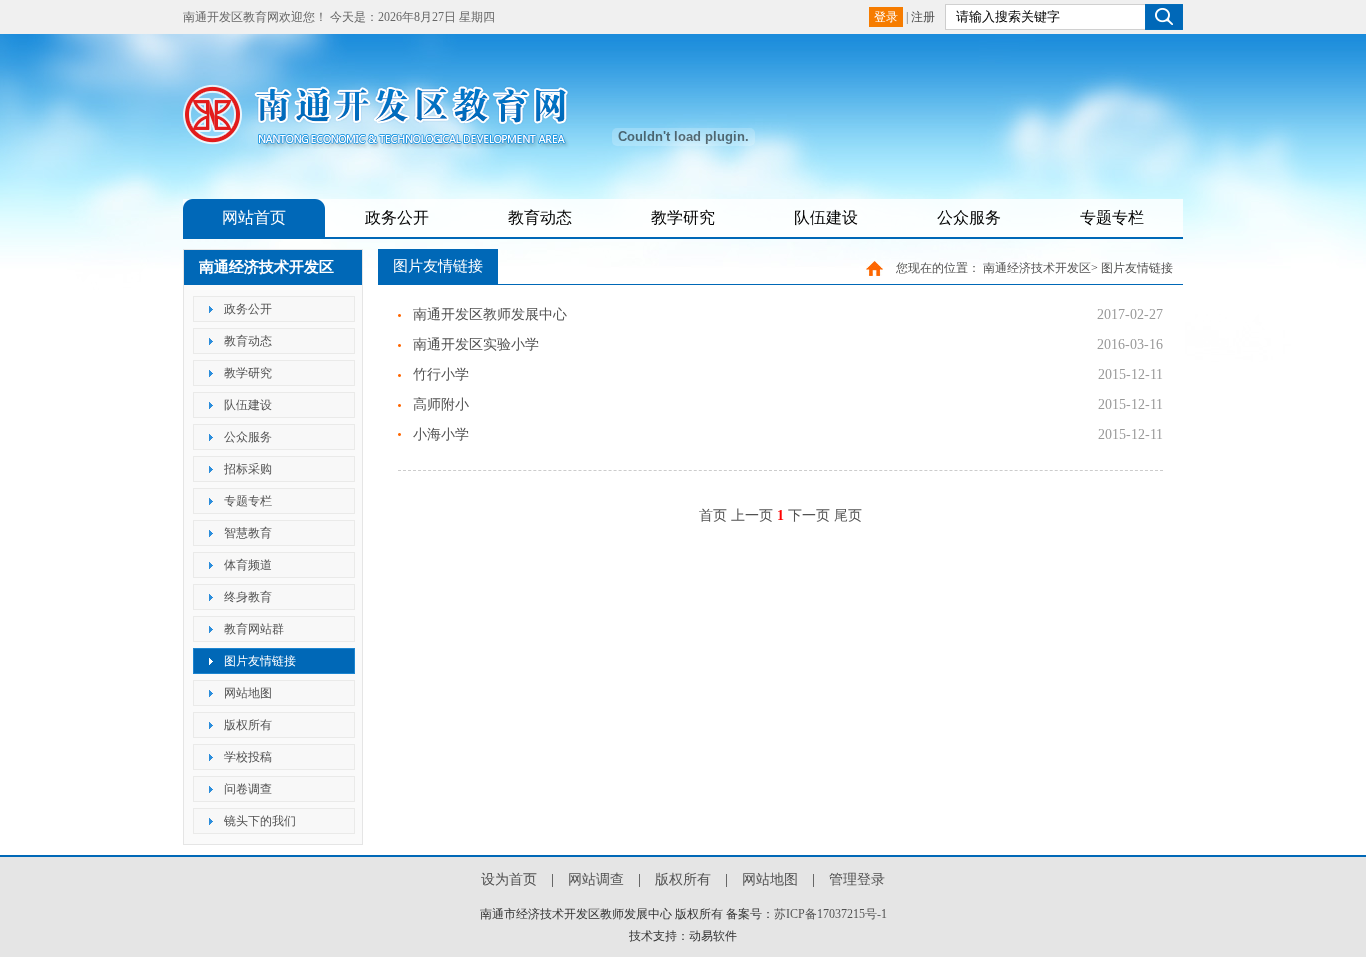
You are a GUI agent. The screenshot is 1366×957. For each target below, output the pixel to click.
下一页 (809, 515)
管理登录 (857, 879)
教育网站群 (254, 629)
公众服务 (969, 217)
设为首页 (509, 879)
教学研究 (683, 217)
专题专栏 (1112, 217)
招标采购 (248, 469)
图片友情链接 (260, 661)
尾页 (848, 515)
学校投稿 (248, 757)
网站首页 (254, 217)
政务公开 (397, 217)
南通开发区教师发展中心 (490, 314)
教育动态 (540, 217)
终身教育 (248, 597)
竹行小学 (441, 374)
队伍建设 (826, 217)
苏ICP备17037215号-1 (830, 914)
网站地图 (248, 693)
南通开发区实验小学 (476, 344)
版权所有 (248, 725)
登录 (886, 17)
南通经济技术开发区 (1037, 268)
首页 (713, 515)
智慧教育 (248, 533)
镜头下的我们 (260, 821)
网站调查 (596, 879)
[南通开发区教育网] (388, 141)
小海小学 (441, 434)
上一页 (752, 515)
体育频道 (248, 565)
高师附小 (441, 404)
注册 (923, 17)
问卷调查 (248, 789)
